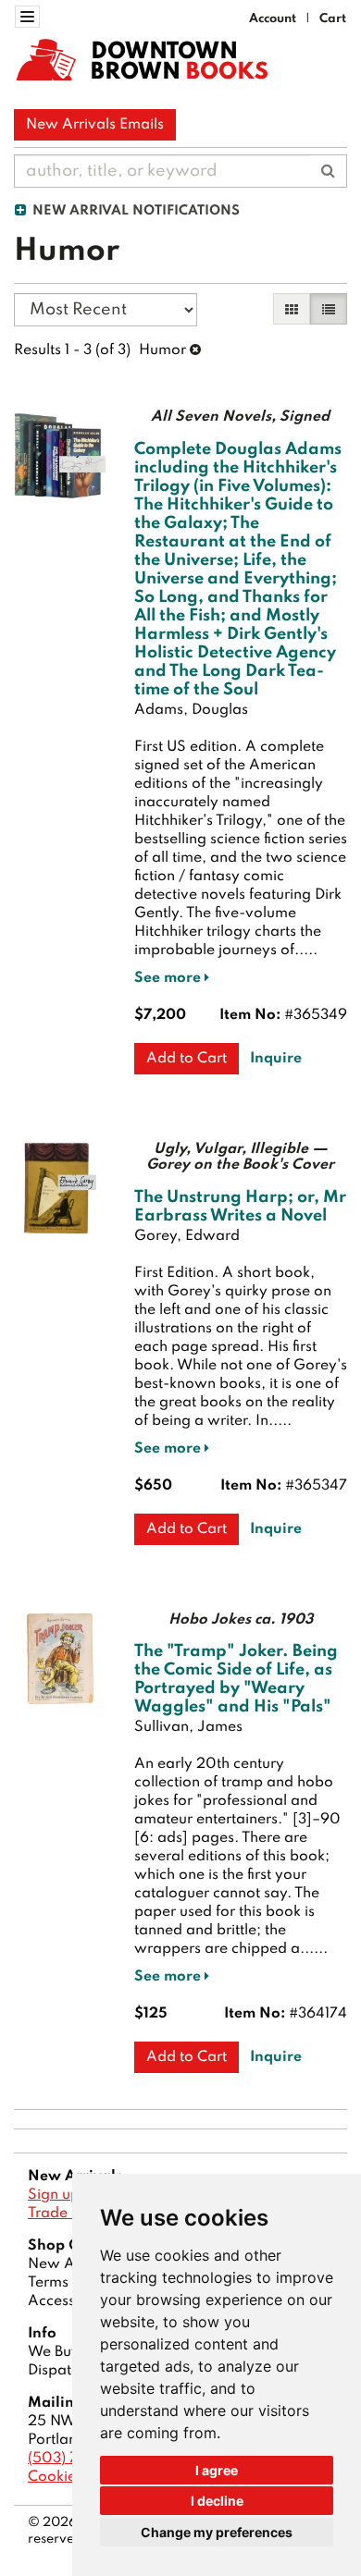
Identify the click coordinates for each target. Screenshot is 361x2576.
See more (169, 978)
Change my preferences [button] (217, 2532)
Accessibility (70, 2301)
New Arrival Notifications (134, 211)
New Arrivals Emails (95, 125)
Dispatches (65, 2371)
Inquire (276, 1059)
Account (273, 19)
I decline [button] (217, 2501)
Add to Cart (187, 1059)
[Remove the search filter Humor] (195, 350)
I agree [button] (217, 2470)
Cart (333, 19)
